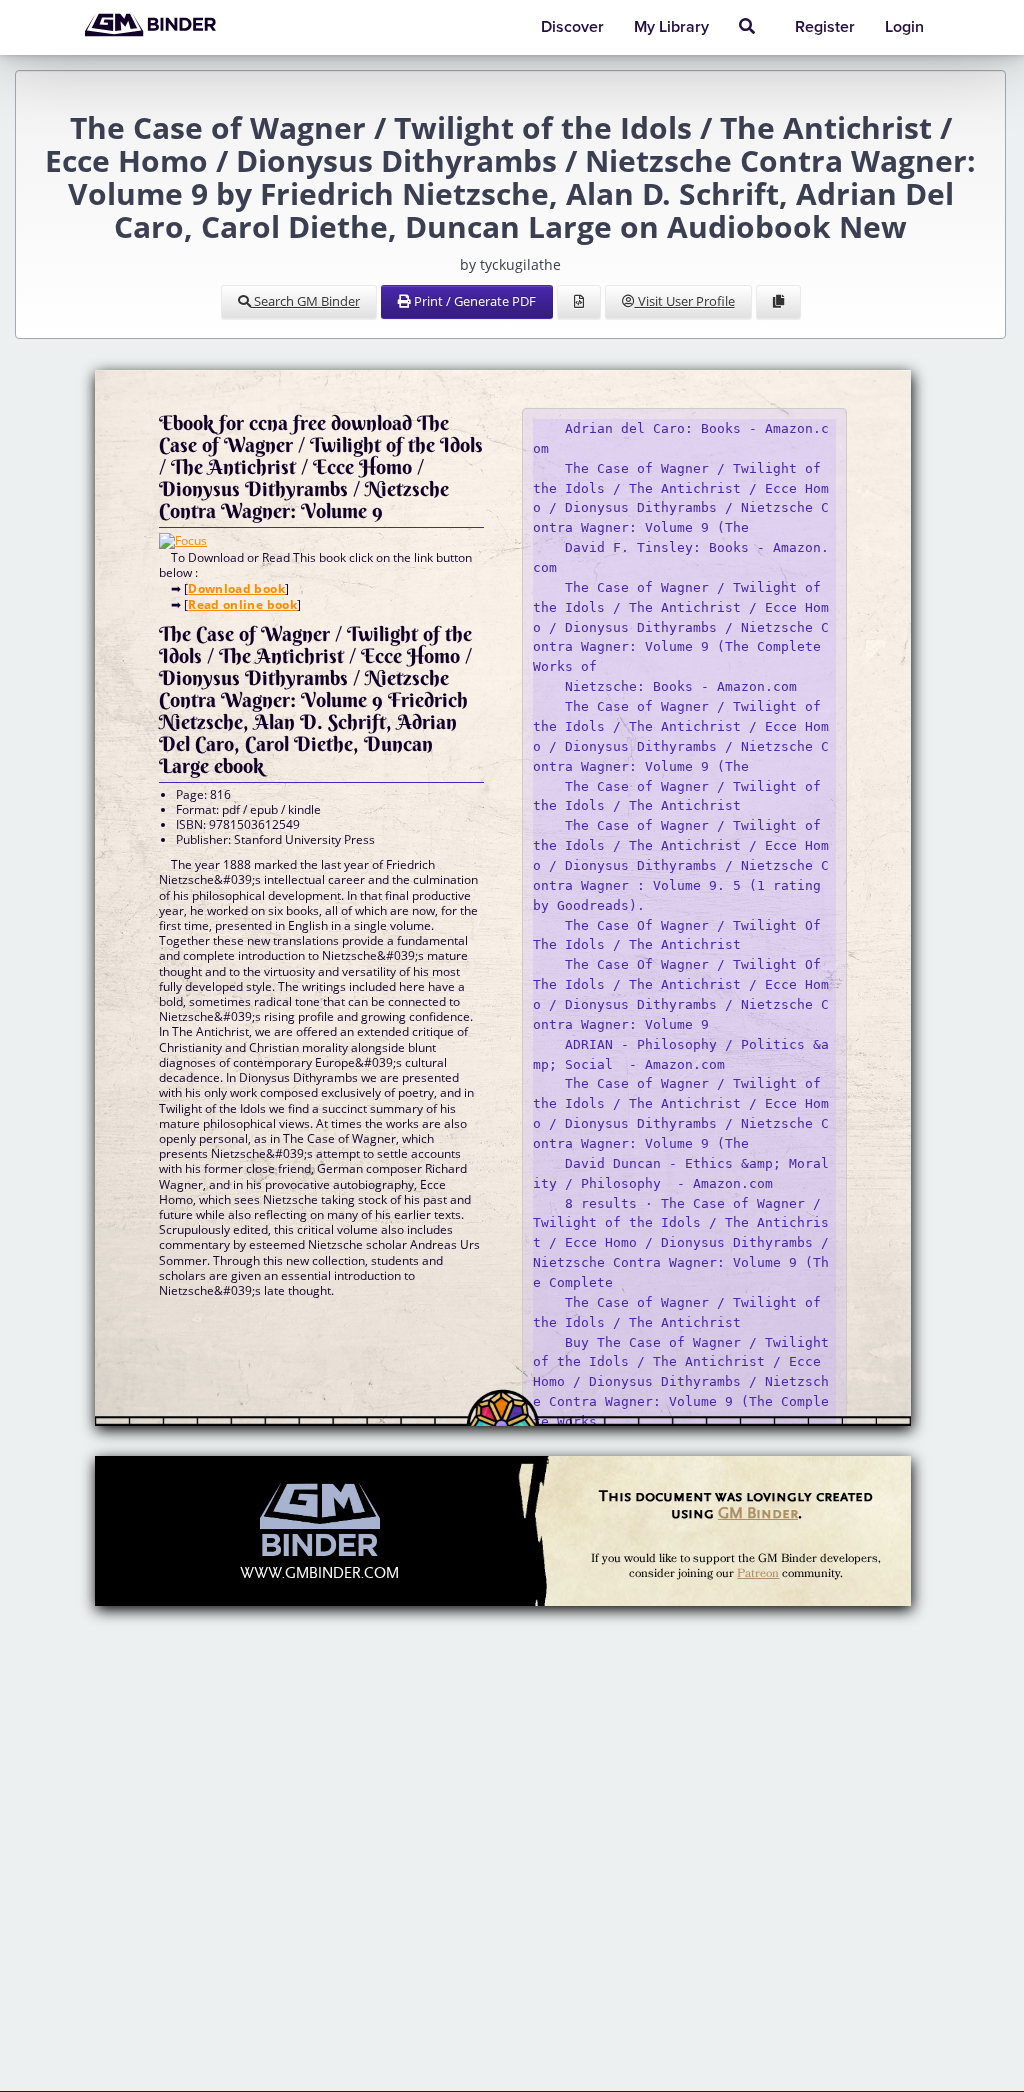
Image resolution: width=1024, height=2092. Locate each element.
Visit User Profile (685, 301)
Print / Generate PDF (473, 301)
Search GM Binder (305, 301)
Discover (572, 27)
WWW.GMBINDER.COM (319, 1573)
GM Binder (758, 1512)
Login (904, 27)
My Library (671, 27)
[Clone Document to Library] (778, 302)
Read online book (242, 604)
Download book (236, 588)
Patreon (758, 1573)
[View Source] (579, 302)
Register (825, 27)
